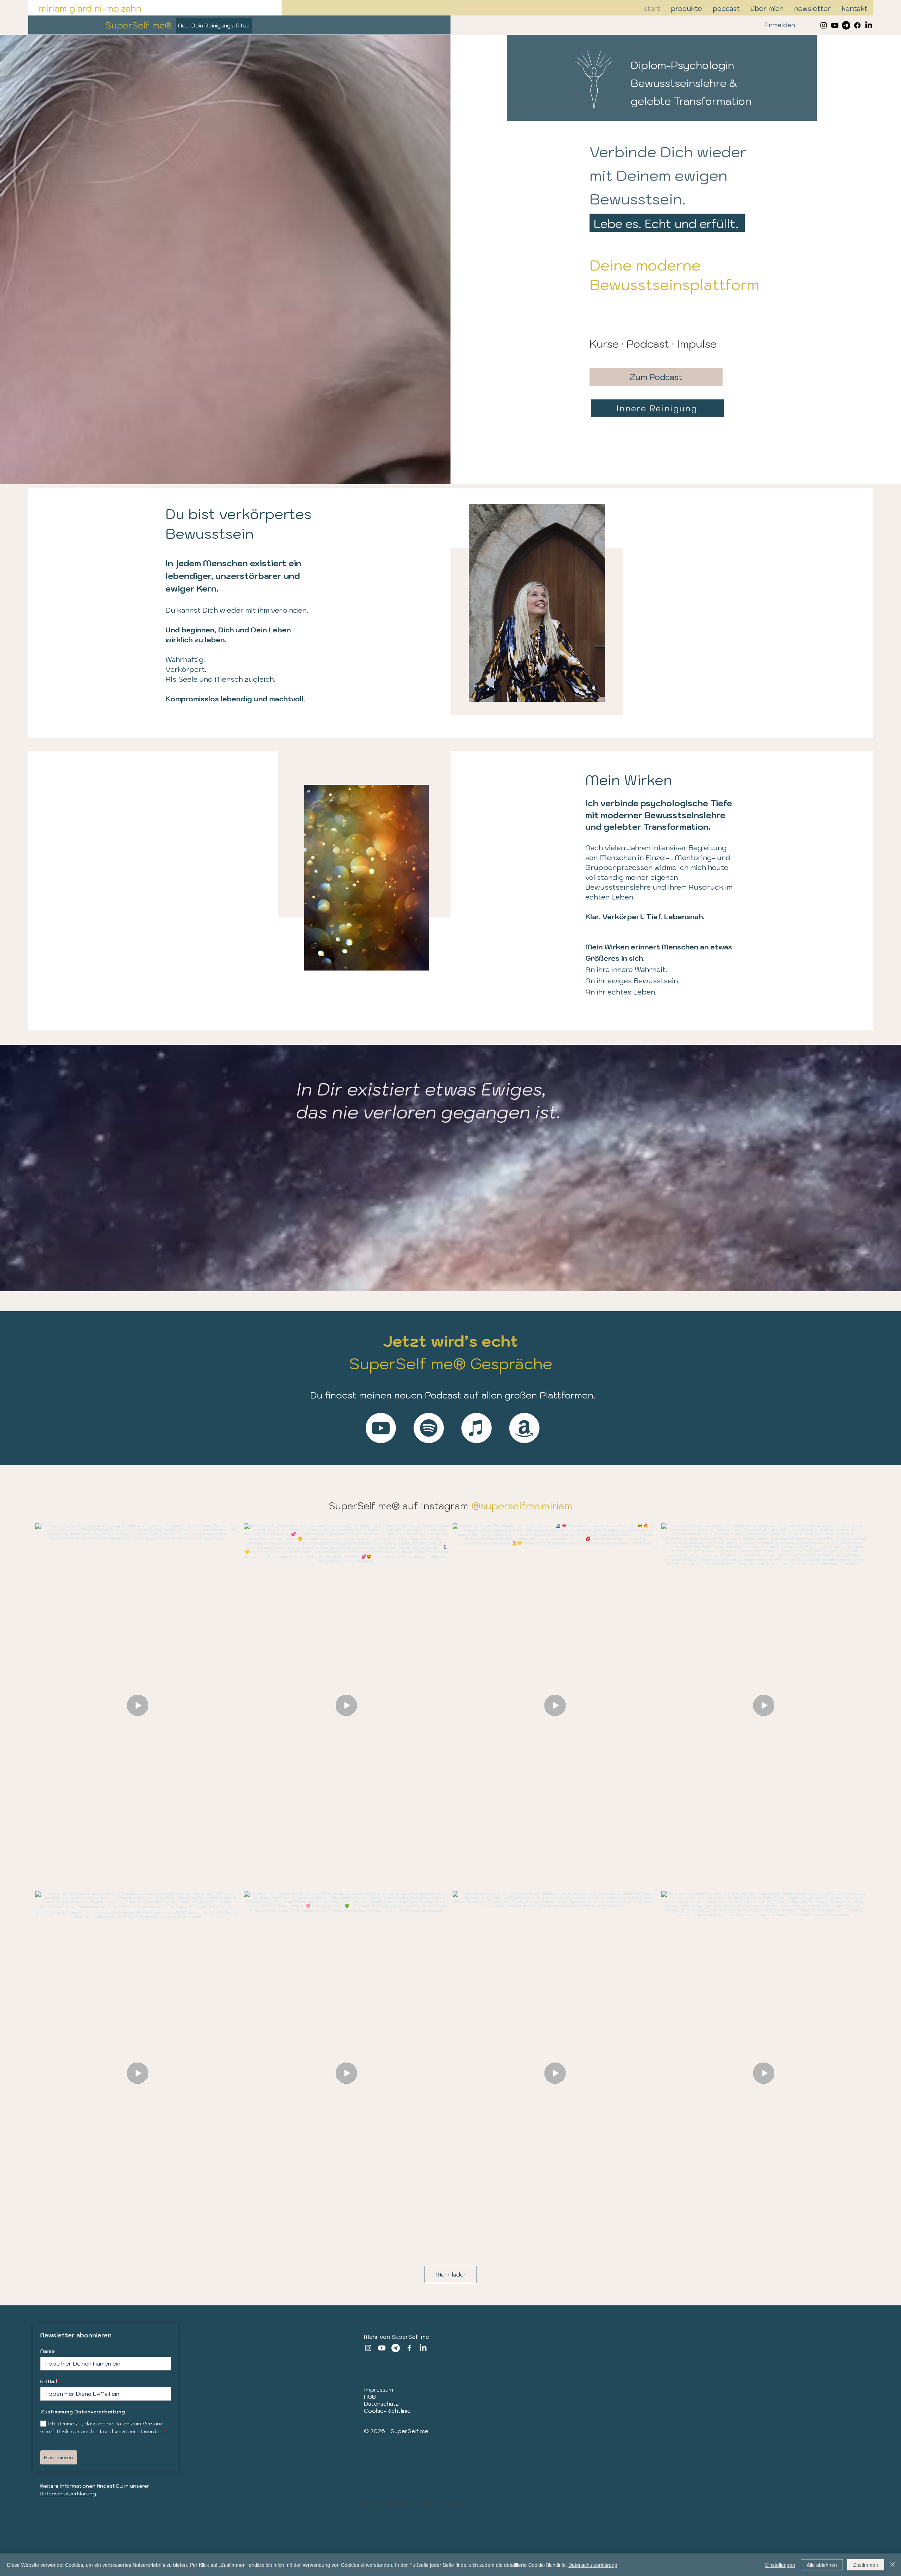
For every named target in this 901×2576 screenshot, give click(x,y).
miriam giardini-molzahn (90, 8)
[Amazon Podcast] (524, 1428)
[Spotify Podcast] (429, 1428)
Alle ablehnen (822, 2565)
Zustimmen (866, 2565)
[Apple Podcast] (477, 1428)
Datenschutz (381, 2404)
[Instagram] (368, 2348)
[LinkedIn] (869, 25)
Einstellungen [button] (780, 2565)
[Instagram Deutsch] (824, 25)
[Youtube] (835, 25)
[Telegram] (846, 25)
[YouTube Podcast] (381, 1428)
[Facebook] (857, 25)
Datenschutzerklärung (68, 2494)
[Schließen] (893, 2565)
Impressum (379, 2389)
